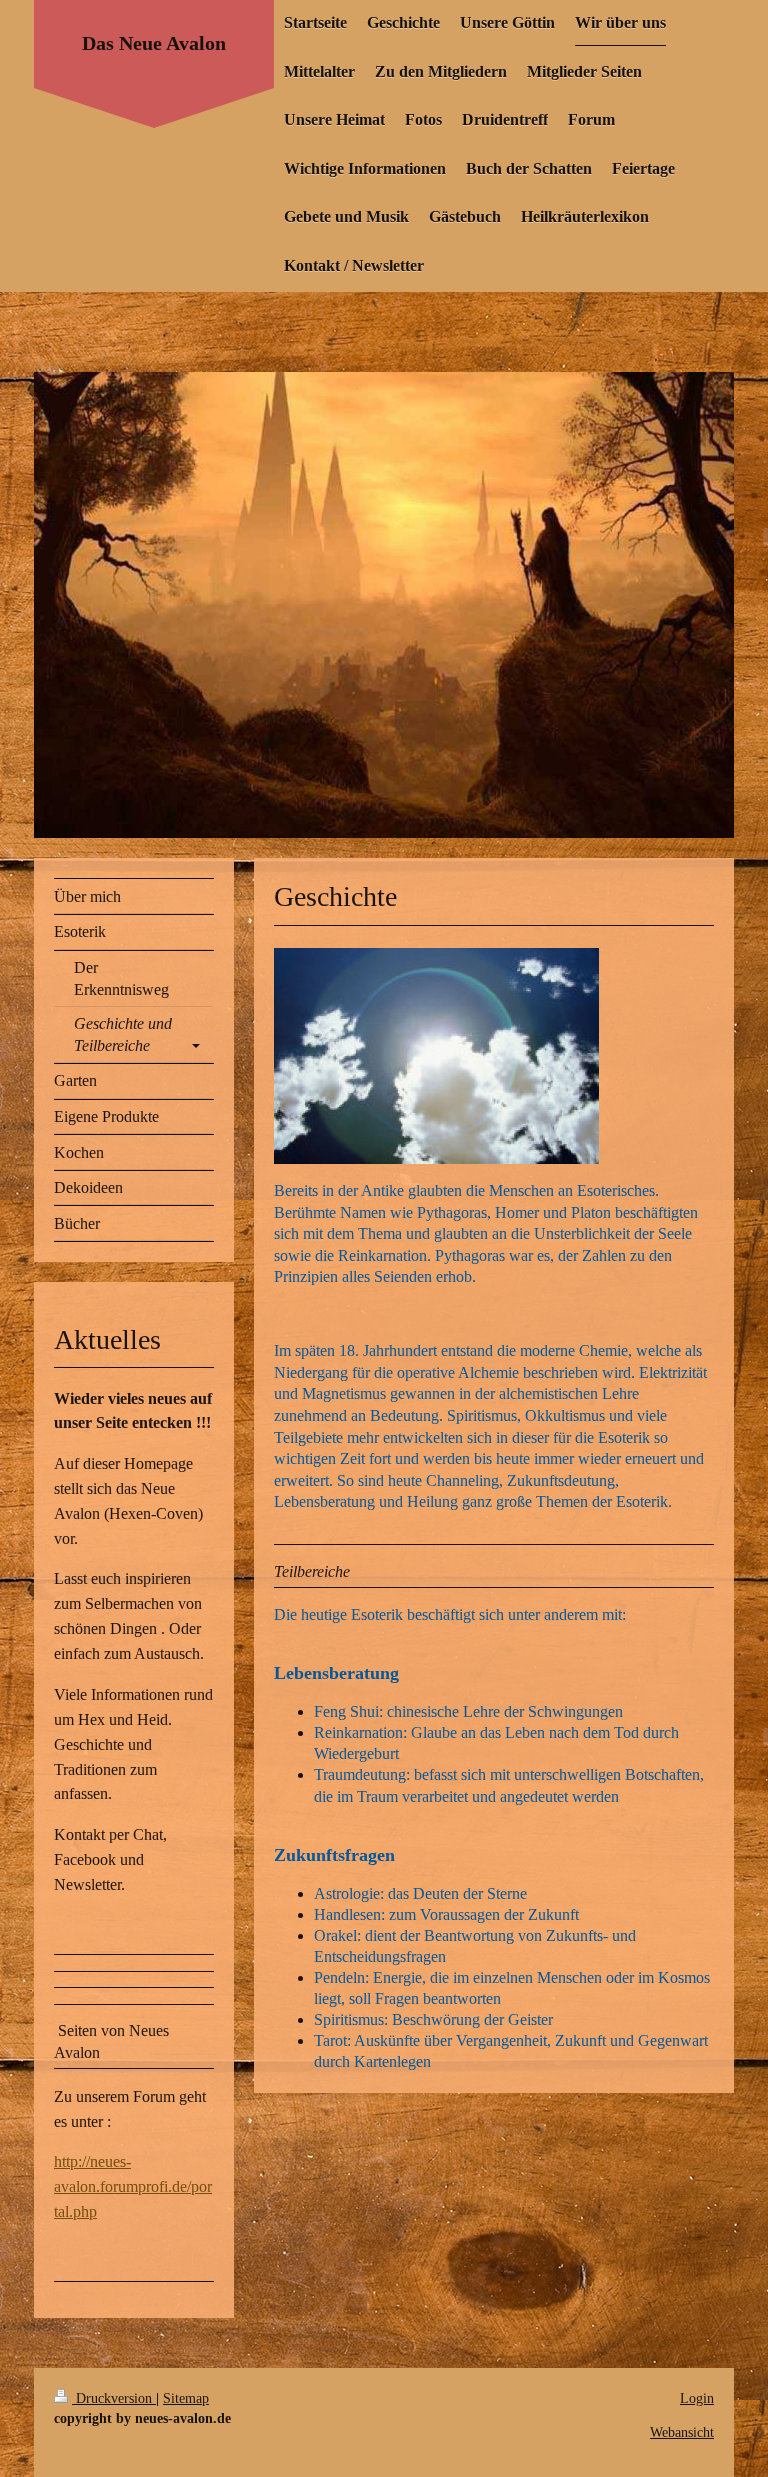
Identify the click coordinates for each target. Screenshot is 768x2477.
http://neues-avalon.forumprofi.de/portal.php (133, 2186)
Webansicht (682, 2432)
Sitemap (186, 2398)
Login (697, 2398)
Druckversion (114, 2398)
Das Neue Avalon (154, 43)
